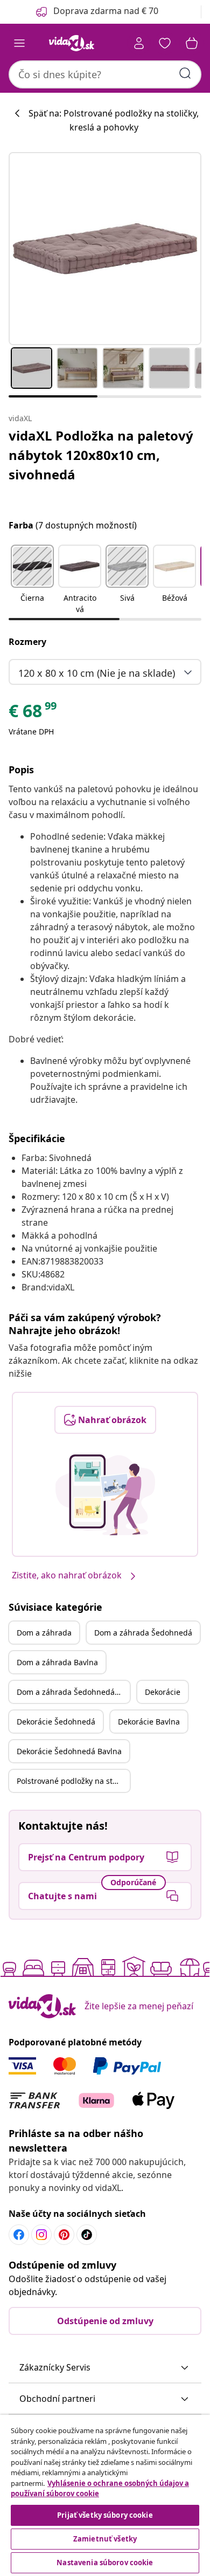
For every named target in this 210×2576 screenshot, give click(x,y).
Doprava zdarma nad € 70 (106, 11)
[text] (33, 713)
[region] (105, 2495)
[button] (32, 580)
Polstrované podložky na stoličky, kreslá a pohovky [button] (73, 1781)
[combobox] (105, 74)
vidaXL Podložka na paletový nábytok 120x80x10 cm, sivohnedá (101, 455)
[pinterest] (64, 2235)
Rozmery (27, 642)
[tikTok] (87, 2235)
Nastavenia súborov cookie (105, 2563)
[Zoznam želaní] (165, 43)
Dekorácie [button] (163, 1692)
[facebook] (19, 2235)
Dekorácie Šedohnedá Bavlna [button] (69, 1751)
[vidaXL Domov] (72, 43)
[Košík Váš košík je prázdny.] (192, 43)
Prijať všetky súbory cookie (105, 2515)
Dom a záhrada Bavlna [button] (57, 1662)
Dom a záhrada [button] (44, 1633)
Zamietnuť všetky (105, 2539)
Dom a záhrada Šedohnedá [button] (143, 1633)
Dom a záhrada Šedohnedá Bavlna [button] (73, 1692)
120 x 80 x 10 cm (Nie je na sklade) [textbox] (97, 673)
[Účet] (139, 43)
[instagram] (41, 2235)
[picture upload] (105, 1495)
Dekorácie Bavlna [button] (149, 1722)
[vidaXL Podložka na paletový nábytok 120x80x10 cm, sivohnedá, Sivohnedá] (105, 249)
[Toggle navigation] (19, 43)
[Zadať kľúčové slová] (185, 73)
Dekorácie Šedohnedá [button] (56, 1722)
